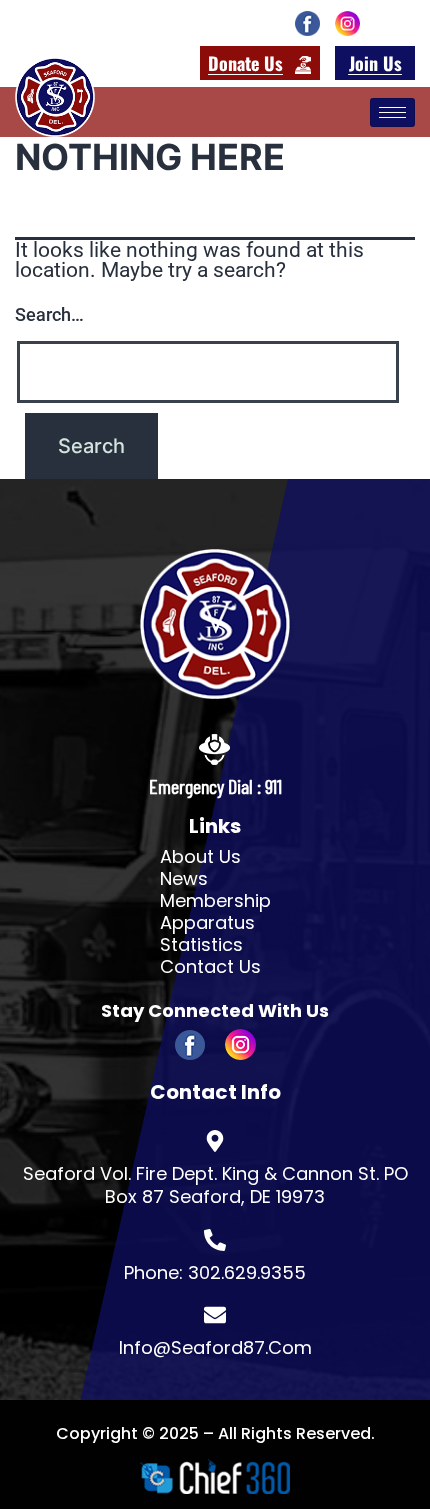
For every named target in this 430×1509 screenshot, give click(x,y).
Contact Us (210, 967)
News (184, 879)
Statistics (201, 945)
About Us (200, 857)
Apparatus (207, 923)
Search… (49, 314)
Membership (215, 901)
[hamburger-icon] (392, 112)
